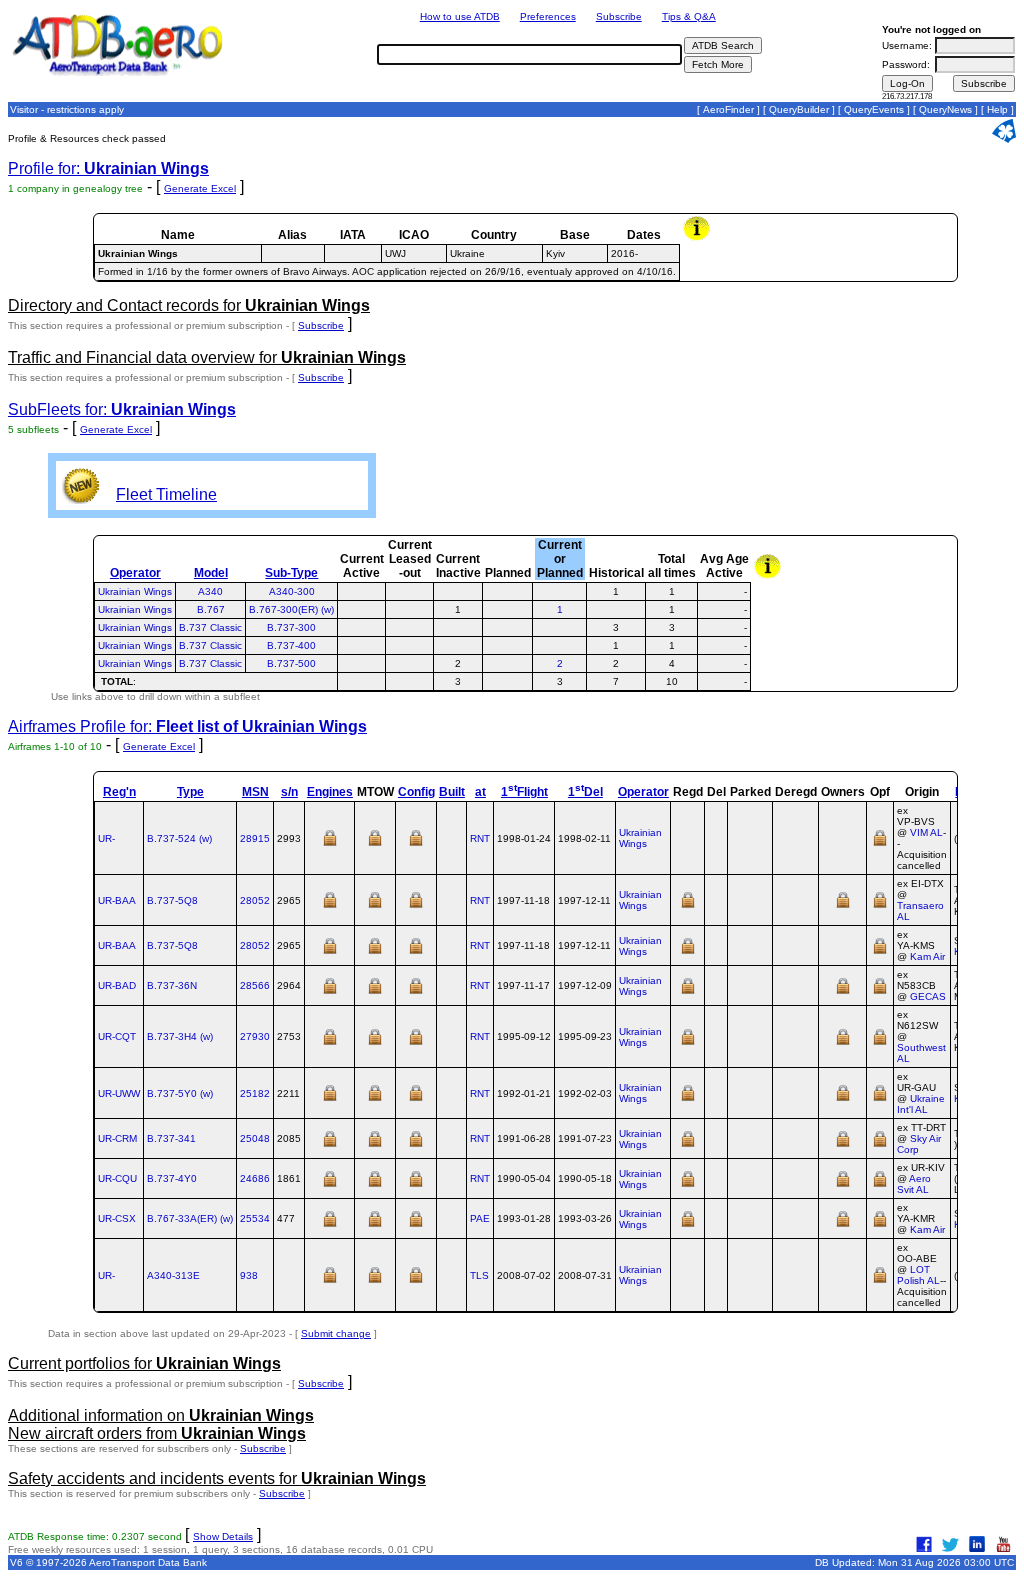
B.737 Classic (210, 627)
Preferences (548, 16)
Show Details (223, 1536)
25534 (255, 1218)
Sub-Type (291, 573)
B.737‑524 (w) (179, 838)
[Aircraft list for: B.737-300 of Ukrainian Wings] (559, 627)
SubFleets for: (122, 409)
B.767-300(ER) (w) (291, 609)
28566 (255, 985)
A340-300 (292, 591)
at (480, 792)
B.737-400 (291, 645)
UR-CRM (117, 1138)
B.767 (211, 609)
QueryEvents (874, 109)
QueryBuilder (799, 109)
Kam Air (927, 956)
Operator (135, 573)
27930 (255, 1036)
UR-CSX (117, 1218)
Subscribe (619, 16)
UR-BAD (117, 985)
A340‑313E (173, 1275)
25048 (255, 1138)
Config (416, 792)
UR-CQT (117, 1036)
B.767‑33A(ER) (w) (190, 1218)
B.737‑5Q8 (172, 900)
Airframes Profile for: (187, 726)
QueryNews (945, 109)
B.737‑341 (171, 1138)
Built (452, 792)
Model (211, 573)
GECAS (928, 996)
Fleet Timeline (166, 494)
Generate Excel (200, 188)
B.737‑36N (172, 985)
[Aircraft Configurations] (416, 844)
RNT (480, 838)
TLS (479, 1275)
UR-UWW (119, 1093)
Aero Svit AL (914, 1184)
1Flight (524, 792)
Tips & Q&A (689, 16)
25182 (255, 1093)
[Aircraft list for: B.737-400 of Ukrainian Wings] (559, 645)
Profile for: (108, 168)
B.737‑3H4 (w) (180, 1036)
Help (997, 109)
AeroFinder (728, 109)
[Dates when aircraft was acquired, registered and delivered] (688, 906)
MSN (255, 792)
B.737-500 (291, 663)
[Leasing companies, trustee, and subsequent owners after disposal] (843, 906)
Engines (330, 792)
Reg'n (119, 792)
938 (249, 1275)
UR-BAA (117, 900)
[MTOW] (375, 844)
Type (190, 792)
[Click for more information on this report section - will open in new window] (698, 238)
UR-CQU (117, 1178)
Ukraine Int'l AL (921, 1104)
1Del (585, 792)
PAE (480, 1218)
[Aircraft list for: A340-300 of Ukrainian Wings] (559, 591)
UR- (106, 838)
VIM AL (926, 832)
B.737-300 (291, 627)
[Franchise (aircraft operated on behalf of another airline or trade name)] (880, 844)
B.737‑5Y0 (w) (180, 1093)
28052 (255, 900)
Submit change (336, 1333)
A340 (210, 591)
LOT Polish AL (918, 1275)
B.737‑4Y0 (172, 1178)
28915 (255, 838)
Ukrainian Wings (135, 591)
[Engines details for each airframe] (330, 844)
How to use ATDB (460, 16)
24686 (255, 1178)
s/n (289, 792)
